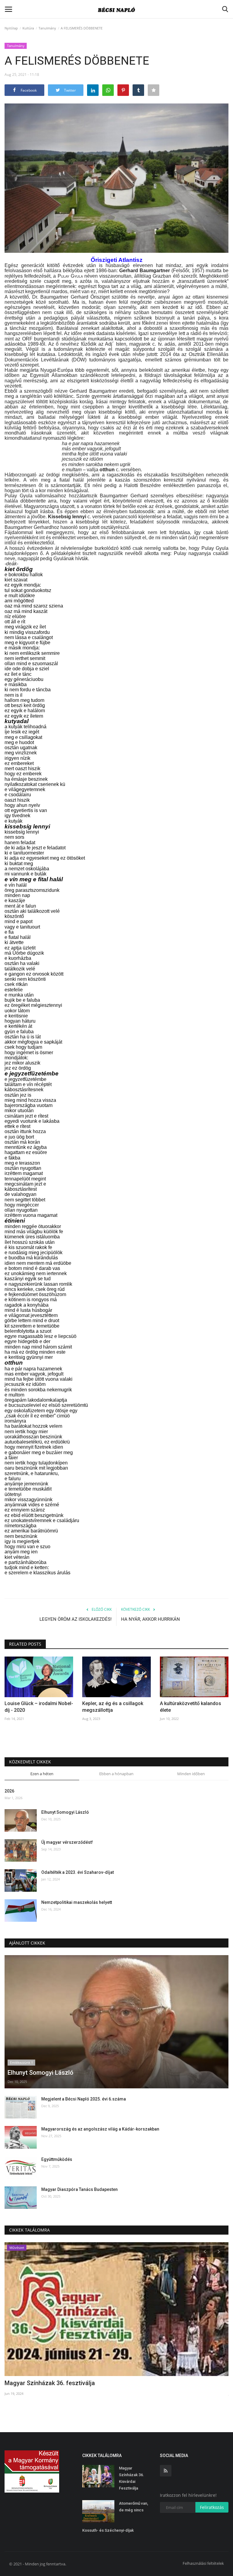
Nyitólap (11, 28)
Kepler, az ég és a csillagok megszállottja (113, 1707)
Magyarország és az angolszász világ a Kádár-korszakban (100, 2129)
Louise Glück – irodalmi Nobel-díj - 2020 (39, 1707)
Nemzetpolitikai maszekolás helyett (77, 1902)
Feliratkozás (212, 2507)
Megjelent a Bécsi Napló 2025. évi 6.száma (84, 2099)
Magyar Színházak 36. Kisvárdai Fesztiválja (132, 2478)
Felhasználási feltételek (203, 2563)
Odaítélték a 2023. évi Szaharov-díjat (78, 1872)
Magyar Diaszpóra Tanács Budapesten (79, 2189)
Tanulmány (47, 28)
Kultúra (28, 28)
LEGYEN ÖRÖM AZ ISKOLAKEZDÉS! (76, 1619)
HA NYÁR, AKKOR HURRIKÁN (150, 1619)
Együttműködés (57, 2159)
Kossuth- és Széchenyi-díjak (108, 2530)
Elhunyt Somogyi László (65, 1812)
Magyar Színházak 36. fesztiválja (50, 2383)
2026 (9, 1791)
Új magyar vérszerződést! (67, 1842)
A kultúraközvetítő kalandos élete (191, 1707)
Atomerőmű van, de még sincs (133, 2507)
